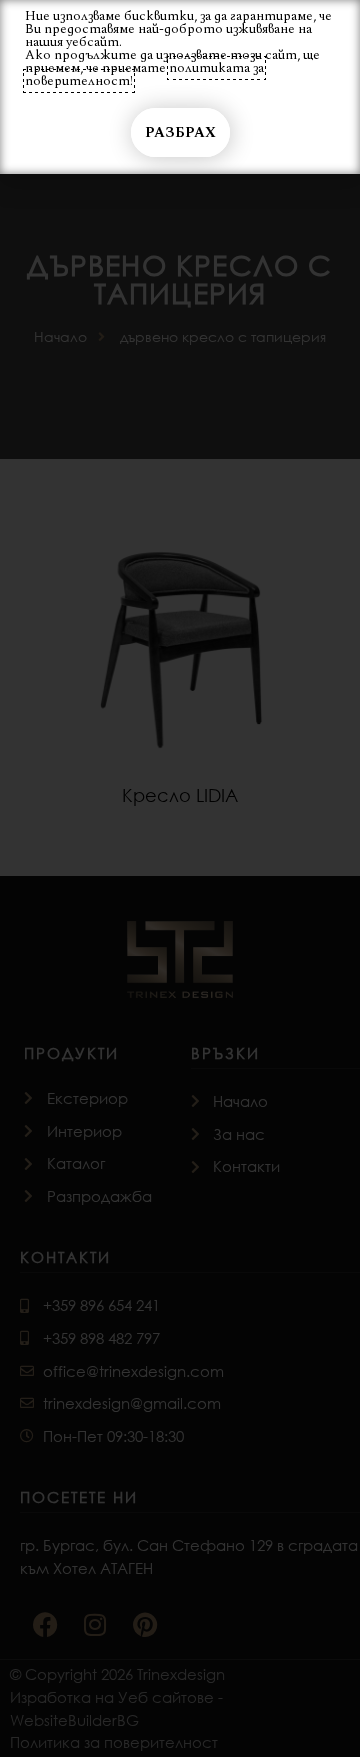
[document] (180, 878)
